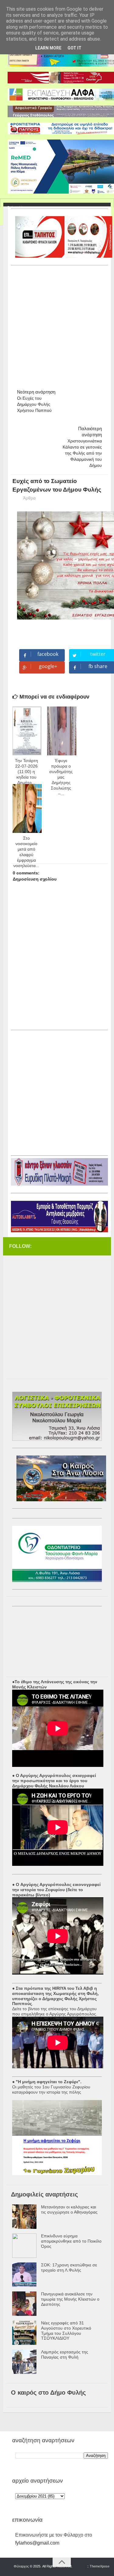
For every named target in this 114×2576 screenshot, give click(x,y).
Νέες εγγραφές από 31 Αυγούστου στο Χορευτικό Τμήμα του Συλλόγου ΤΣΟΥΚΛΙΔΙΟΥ (66, 2331)
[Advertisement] (57, 325)
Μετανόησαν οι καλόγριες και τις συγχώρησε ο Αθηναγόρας (69, 2209)
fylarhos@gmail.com (37, 2543)
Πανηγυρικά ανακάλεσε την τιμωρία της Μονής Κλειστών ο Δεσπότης (70, 2299)
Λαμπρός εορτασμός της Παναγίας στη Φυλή (65, 2354)
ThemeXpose (100, 2566)
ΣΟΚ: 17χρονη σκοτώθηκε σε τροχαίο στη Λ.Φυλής (69, 2267)
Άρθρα (29, 498)
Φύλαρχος (21, 2566)
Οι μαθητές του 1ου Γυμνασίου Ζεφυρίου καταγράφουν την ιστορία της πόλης (51, 2089)
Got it (74, 48)
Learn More (48, 48)
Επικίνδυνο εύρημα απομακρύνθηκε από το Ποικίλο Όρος (71, 2241)
